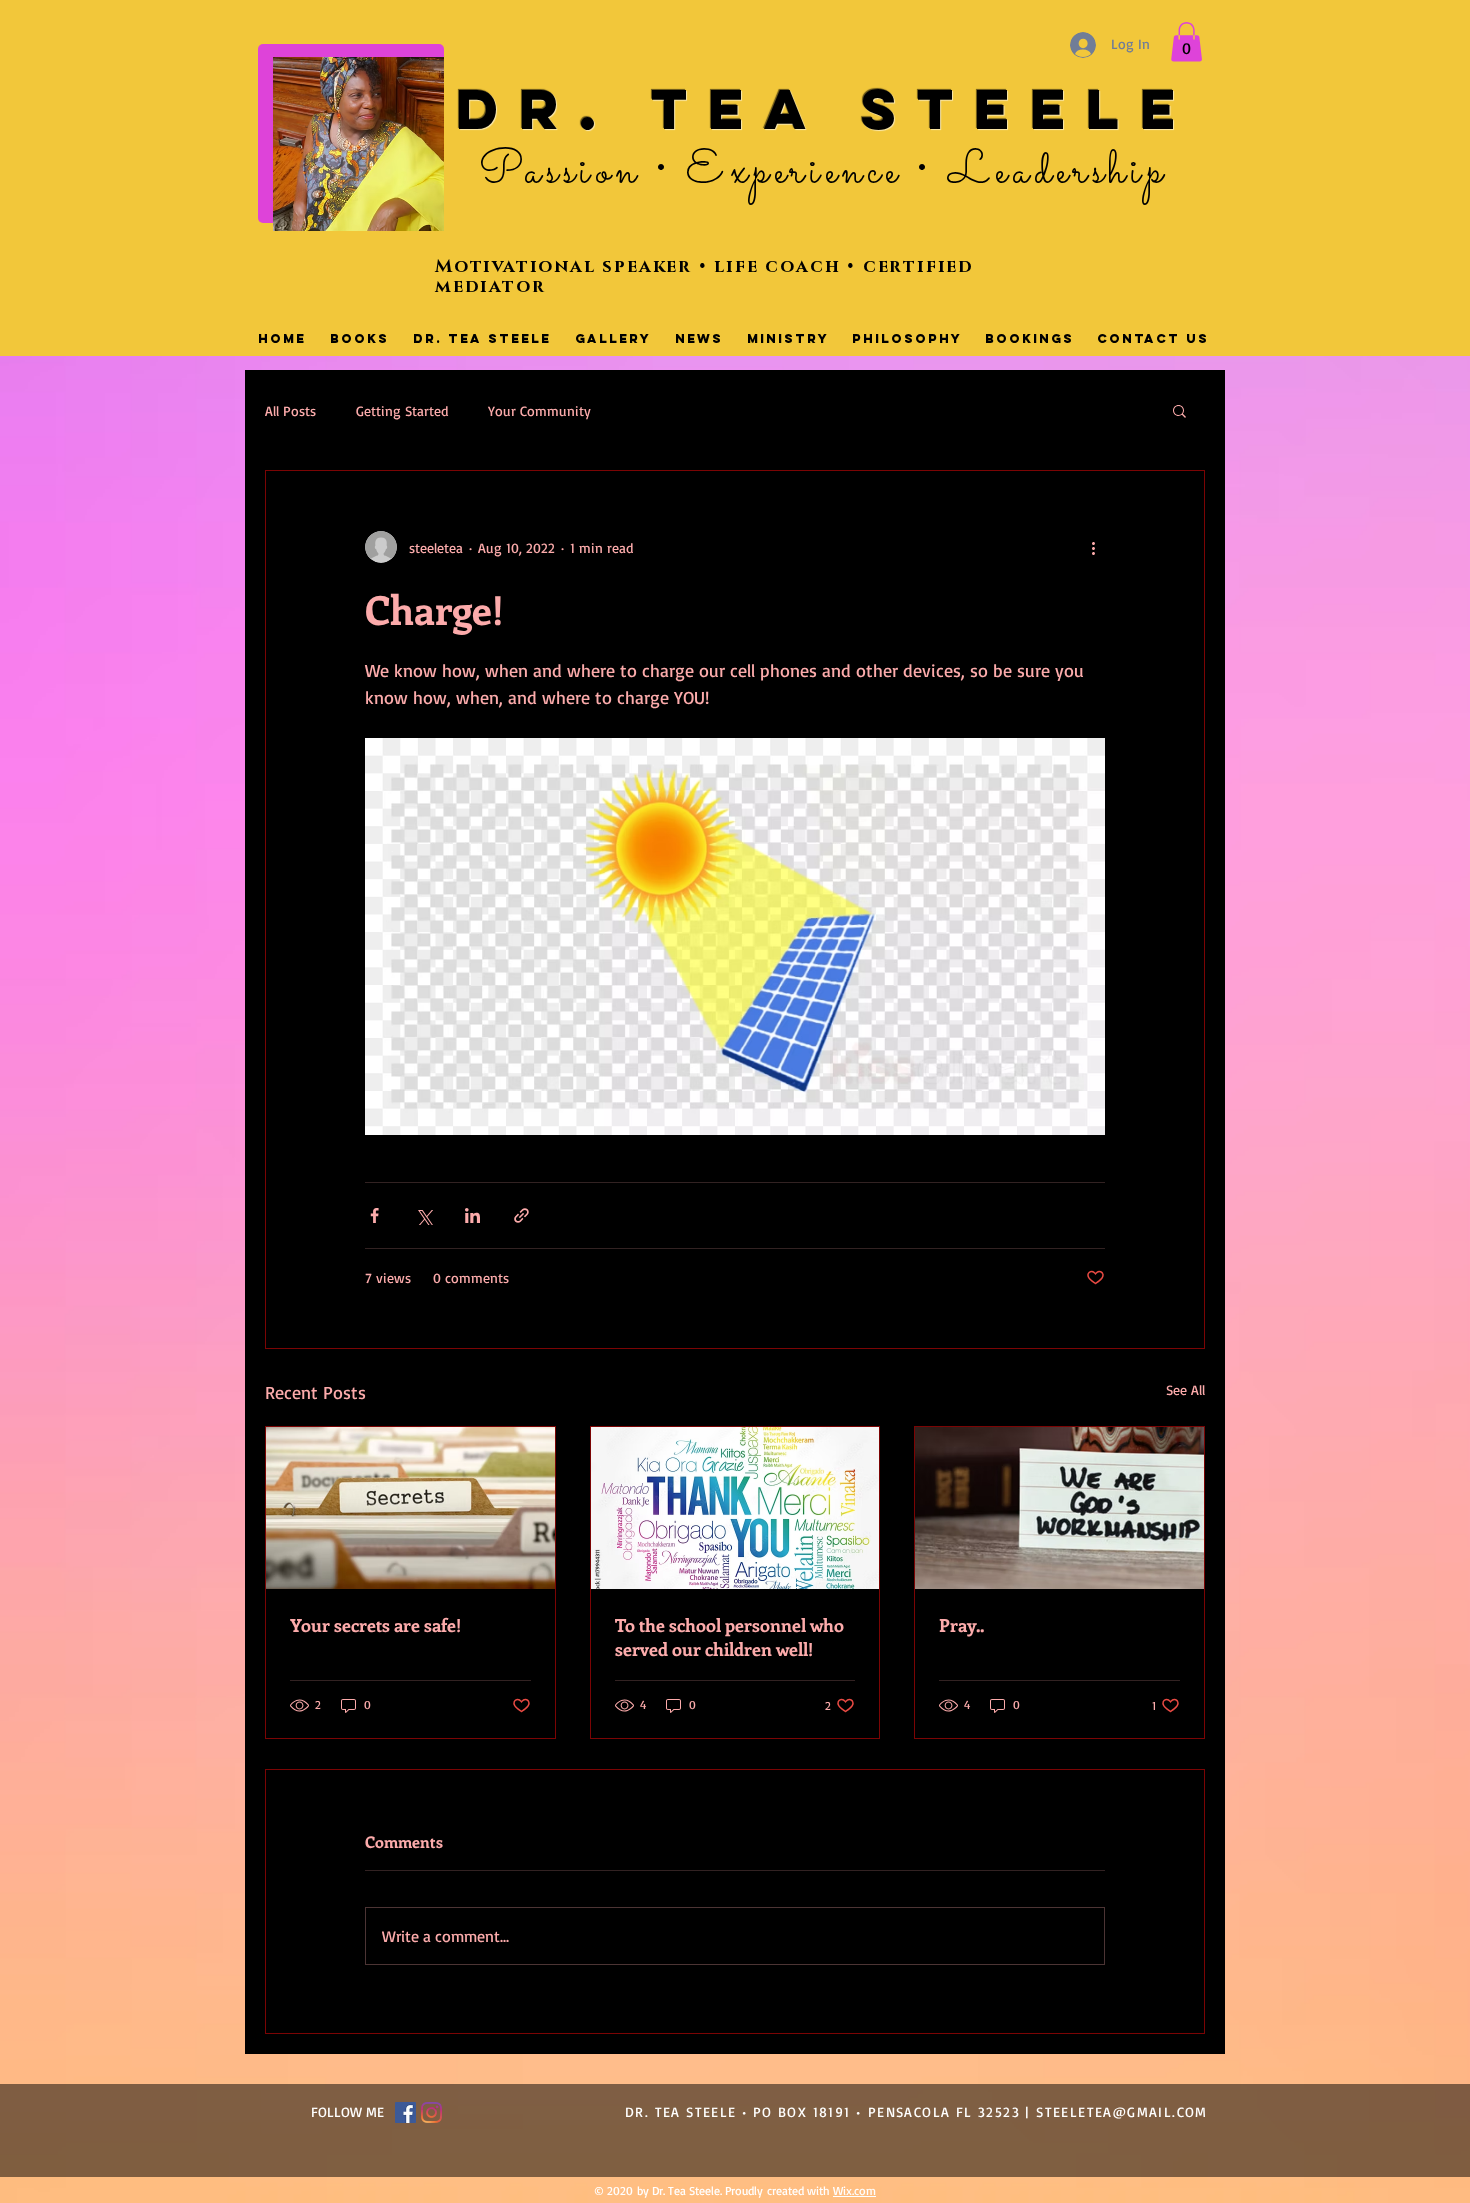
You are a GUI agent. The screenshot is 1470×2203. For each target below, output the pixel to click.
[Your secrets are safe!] (410, 1508)
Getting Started (402, 410)
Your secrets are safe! (375, 1625)
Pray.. (961, 1625)
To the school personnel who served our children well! (729, 1637)
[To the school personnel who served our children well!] (735, 1508)
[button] (1186, 41)
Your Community (539, 410)
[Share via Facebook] (374, 1215)
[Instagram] (431, 2112)
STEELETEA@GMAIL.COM (1122, 2111)
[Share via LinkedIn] (472, 1215)
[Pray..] (1059, 1508)
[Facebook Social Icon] (405, 2112)
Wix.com (854, 2190)
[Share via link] (521, 1215)
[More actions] (1093, 547)
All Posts (290, 410)
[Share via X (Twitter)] (423, 1215)
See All (1185, 1389)
